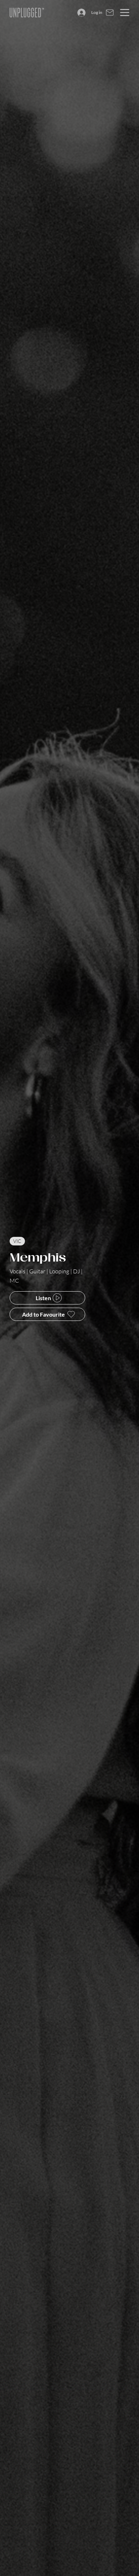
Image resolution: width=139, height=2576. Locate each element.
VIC (17, 1241)
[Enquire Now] (110, 13)
